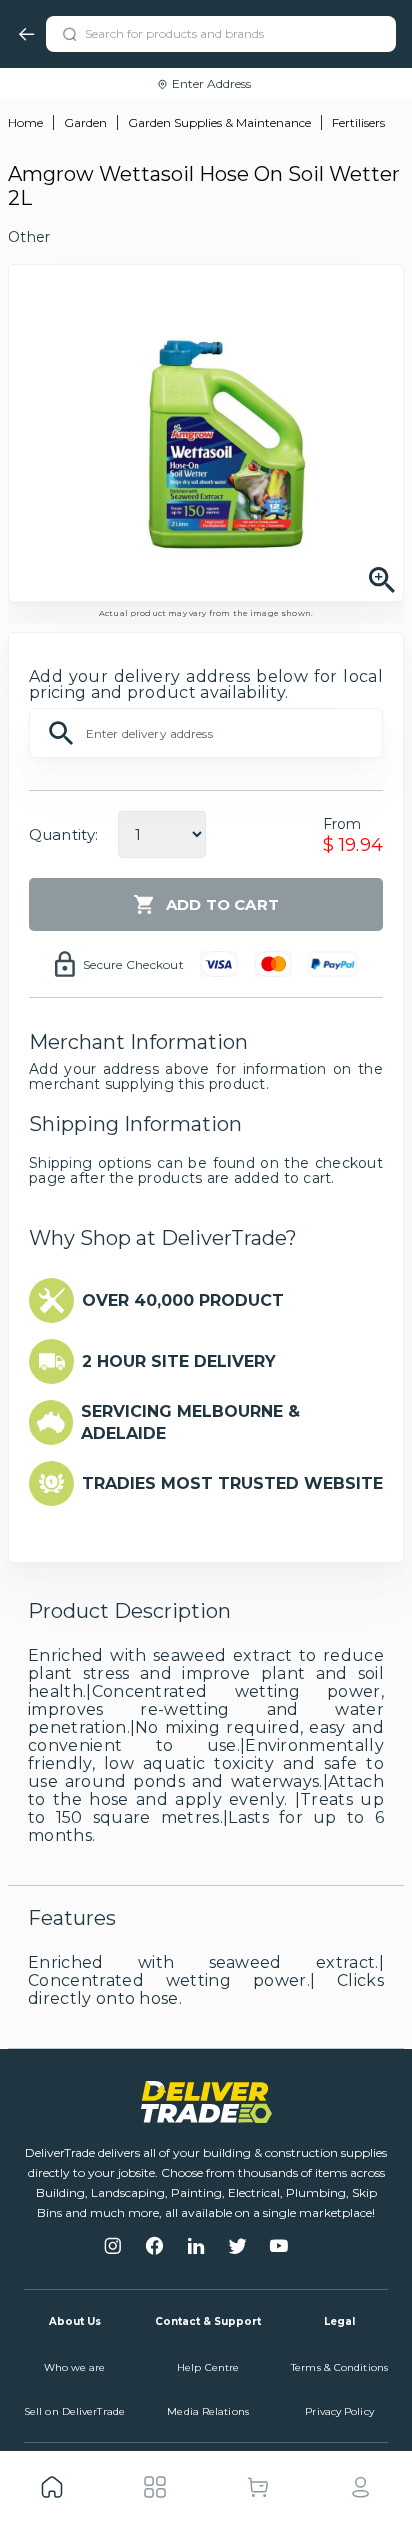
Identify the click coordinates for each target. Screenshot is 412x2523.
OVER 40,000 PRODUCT (183, 1300)
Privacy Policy (339, 2411)
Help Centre (208, 2367)
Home (25, 122)
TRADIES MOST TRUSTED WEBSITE (232, 1483)
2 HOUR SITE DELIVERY (179, 1361)
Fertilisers (358, 122)
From (342, 824)
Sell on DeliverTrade (74, 2411)
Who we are (75, 2367)
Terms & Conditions (339, 2367)
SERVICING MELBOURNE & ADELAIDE (190, 1422)
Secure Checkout (133, 964)
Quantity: (63, 834)
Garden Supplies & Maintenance (219, 122)
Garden (85, 122)
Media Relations (208, 2411)
